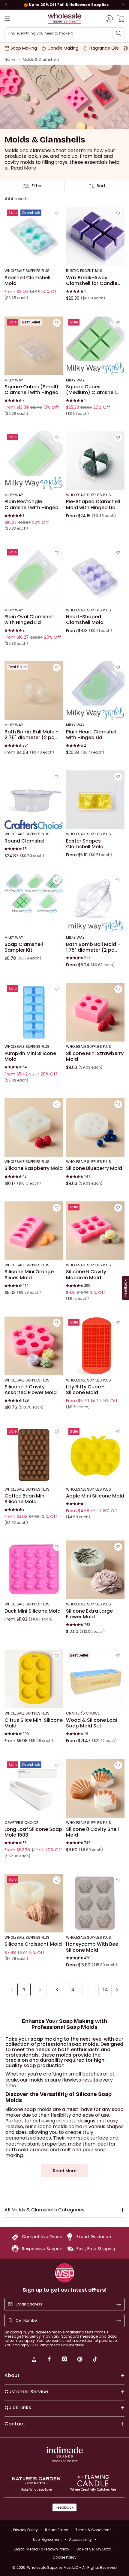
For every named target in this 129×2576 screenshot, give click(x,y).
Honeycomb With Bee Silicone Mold (92, 1947)
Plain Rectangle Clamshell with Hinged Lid (31, 505)
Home (10, 60)
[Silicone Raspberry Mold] (34, 1127)
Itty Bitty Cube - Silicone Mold (85, 1390)
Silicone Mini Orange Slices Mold (29, 1275)
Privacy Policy (25, 2530)
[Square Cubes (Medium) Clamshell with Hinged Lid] (95, 346)
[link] (34, 2360)
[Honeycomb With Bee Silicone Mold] (95, 1903)
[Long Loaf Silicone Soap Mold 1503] (34, 1788)
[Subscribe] (119, 2304)
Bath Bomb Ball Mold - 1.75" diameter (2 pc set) (93, 947)
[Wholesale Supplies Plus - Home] (64, 18)
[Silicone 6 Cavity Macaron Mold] (95, 1231)
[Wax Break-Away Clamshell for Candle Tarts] (95, 236)
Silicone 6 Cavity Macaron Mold (86, 1275)
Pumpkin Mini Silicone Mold (30, 1056)
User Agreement (47, 2539)
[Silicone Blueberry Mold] (95, 1127)
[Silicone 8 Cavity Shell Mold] (95, 1788)
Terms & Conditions (93, 2530)
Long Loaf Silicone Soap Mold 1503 (33, 1832)
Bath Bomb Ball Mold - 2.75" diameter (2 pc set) (31, 735)
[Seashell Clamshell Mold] (34, 236)
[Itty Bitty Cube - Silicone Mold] (95, 1346)
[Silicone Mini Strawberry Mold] (95, 1012)
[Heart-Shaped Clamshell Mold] (95, 576)
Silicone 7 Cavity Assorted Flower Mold (31, 1390)
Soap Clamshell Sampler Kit (24, 947)
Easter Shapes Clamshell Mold (85, 844)
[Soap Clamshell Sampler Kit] (34, 903)
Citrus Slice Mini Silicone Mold (34, 1723)
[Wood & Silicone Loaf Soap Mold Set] (95, 1679)
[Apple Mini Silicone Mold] (95, 1455)
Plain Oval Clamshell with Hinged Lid (29, 620)
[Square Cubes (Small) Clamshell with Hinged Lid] (34, 346)
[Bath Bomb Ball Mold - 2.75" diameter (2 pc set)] (34, 691)
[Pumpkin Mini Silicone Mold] (34, 1012)
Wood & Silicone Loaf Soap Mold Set (92, 1723)
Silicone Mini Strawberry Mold (95, 1056)
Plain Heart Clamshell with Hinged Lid (92, 735)
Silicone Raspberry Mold (34, 1168)
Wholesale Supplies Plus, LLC (72, 2567)
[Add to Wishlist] (57, 213)
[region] (64, 5)
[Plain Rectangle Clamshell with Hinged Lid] (34, 461)
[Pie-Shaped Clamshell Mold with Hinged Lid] (95, 461)
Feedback (64, 2507)
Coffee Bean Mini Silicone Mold (25, 1499)
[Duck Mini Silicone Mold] (34, 1570)
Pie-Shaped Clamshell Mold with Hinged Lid (93, 505)
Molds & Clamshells (41, 60)
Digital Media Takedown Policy (42, 2549)
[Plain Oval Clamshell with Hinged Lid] (34, 576)
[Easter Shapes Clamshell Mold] (95, 800)
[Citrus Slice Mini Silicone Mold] (34, 1679)
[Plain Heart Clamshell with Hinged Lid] (95, 691)
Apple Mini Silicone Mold (95, 1496)
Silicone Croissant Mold (33, 1944)
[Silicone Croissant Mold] (34, 1903)
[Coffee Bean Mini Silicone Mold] (34, 1455)
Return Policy (57, 2530)
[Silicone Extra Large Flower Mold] (95, 1570)
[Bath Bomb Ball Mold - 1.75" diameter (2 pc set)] (95, 903)
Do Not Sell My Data (94, 2549)
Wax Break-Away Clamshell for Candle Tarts (92, 281)
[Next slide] (123, 5)
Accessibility (80, 2539)
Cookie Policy (64, 2557)
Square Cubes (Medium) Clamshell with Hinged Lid (91, 390)
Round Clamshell (25, 841)
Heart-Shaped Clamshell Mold (85, 620)
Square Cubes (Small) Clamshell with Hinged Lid (31, 390)
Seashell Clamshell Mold (27, 281)
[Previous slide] (6, 5)
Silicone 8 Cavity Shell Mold (92, 1832)
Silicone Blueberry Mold (94, 1168)
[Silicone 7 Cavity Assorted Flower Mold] (34, 1346)
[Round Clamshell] (34, 800)
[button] (24, 168)
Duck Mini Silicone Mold (33, 1611)
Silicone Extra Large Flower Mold (89, 1614)
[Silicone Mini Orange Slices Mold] (34, 1231)
